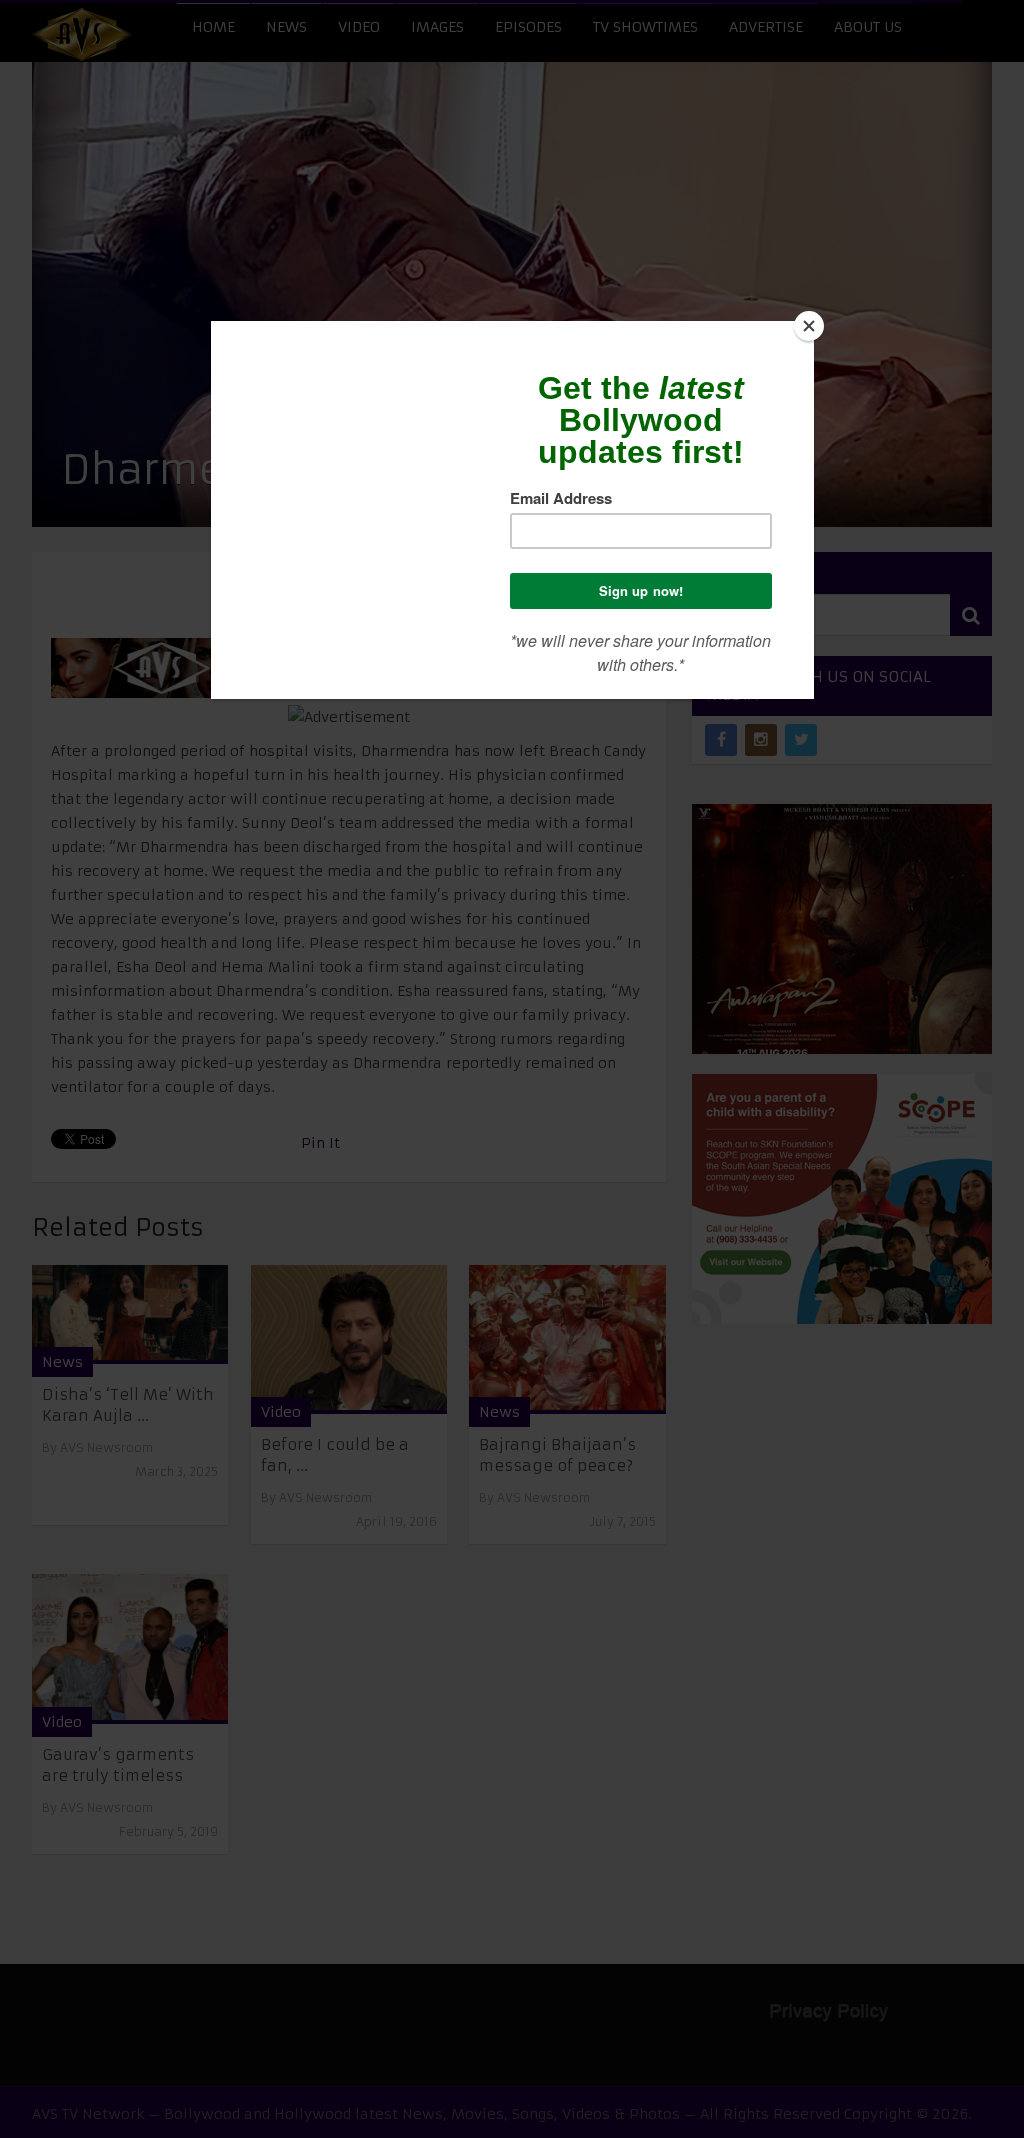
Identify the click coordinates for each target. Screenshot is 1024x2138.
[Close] (809, 326)
